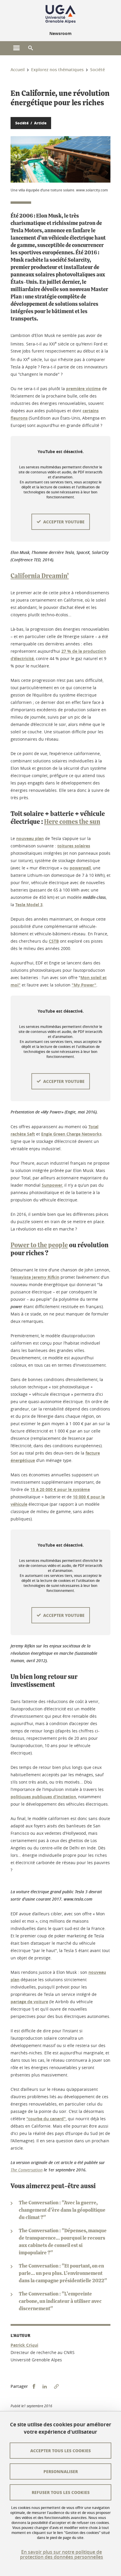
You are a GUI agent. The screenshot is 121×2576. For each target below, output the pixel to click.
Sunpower (52, 1185)
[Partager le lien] (56, 2386)
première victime (83, 389)
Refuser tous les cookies (61, 2492)
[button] (31, 48)
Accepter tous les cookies (60, 2450)
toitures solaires (74, 846)
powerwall (80, 868)
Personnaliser (61, 2471)
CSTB (54, 941)
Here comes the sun (72, 822)
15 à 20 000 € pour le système (60, 1489)
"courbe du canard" (46, 2119)
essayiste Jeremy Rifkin (36, 1277)
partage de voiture (29, 2002)
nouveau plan (30, 838)
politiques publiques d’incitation (43, 1797)
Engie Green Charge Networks (71, 1134)
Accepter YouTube (64, 522)
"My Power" (84, 985)
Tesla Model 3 (29, 905)
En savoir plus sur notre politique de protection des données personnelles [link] (62, 2555)
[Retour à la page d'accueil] (60, 14)
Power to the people (39, 1245)
